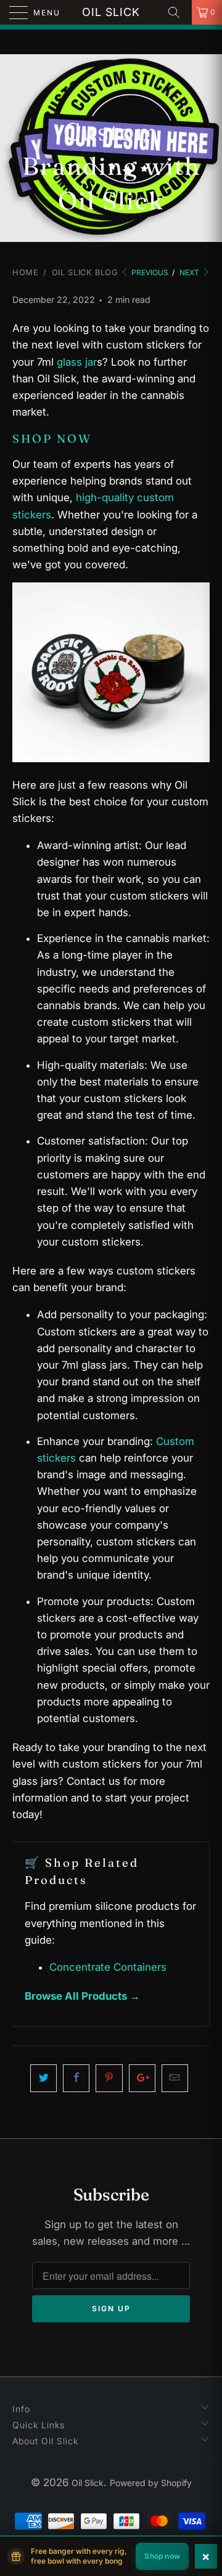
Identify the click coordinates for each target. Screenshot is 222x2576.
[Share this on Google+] (142, 2078)
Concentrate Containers (108, 1967)
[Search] (178, 12)
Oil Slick (111, 12)
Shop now (162, 2556)
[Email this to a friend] (175, 2078)
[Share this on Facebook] (76, 2078)
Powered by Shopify (151, 2483)
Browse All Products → (82, 1996)
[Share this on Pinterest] (109, 2078)
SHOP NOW (52, 439)
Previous (149, 272)
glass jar (77, 362)
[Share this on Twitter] (43, 2078)
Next (190, 272)
